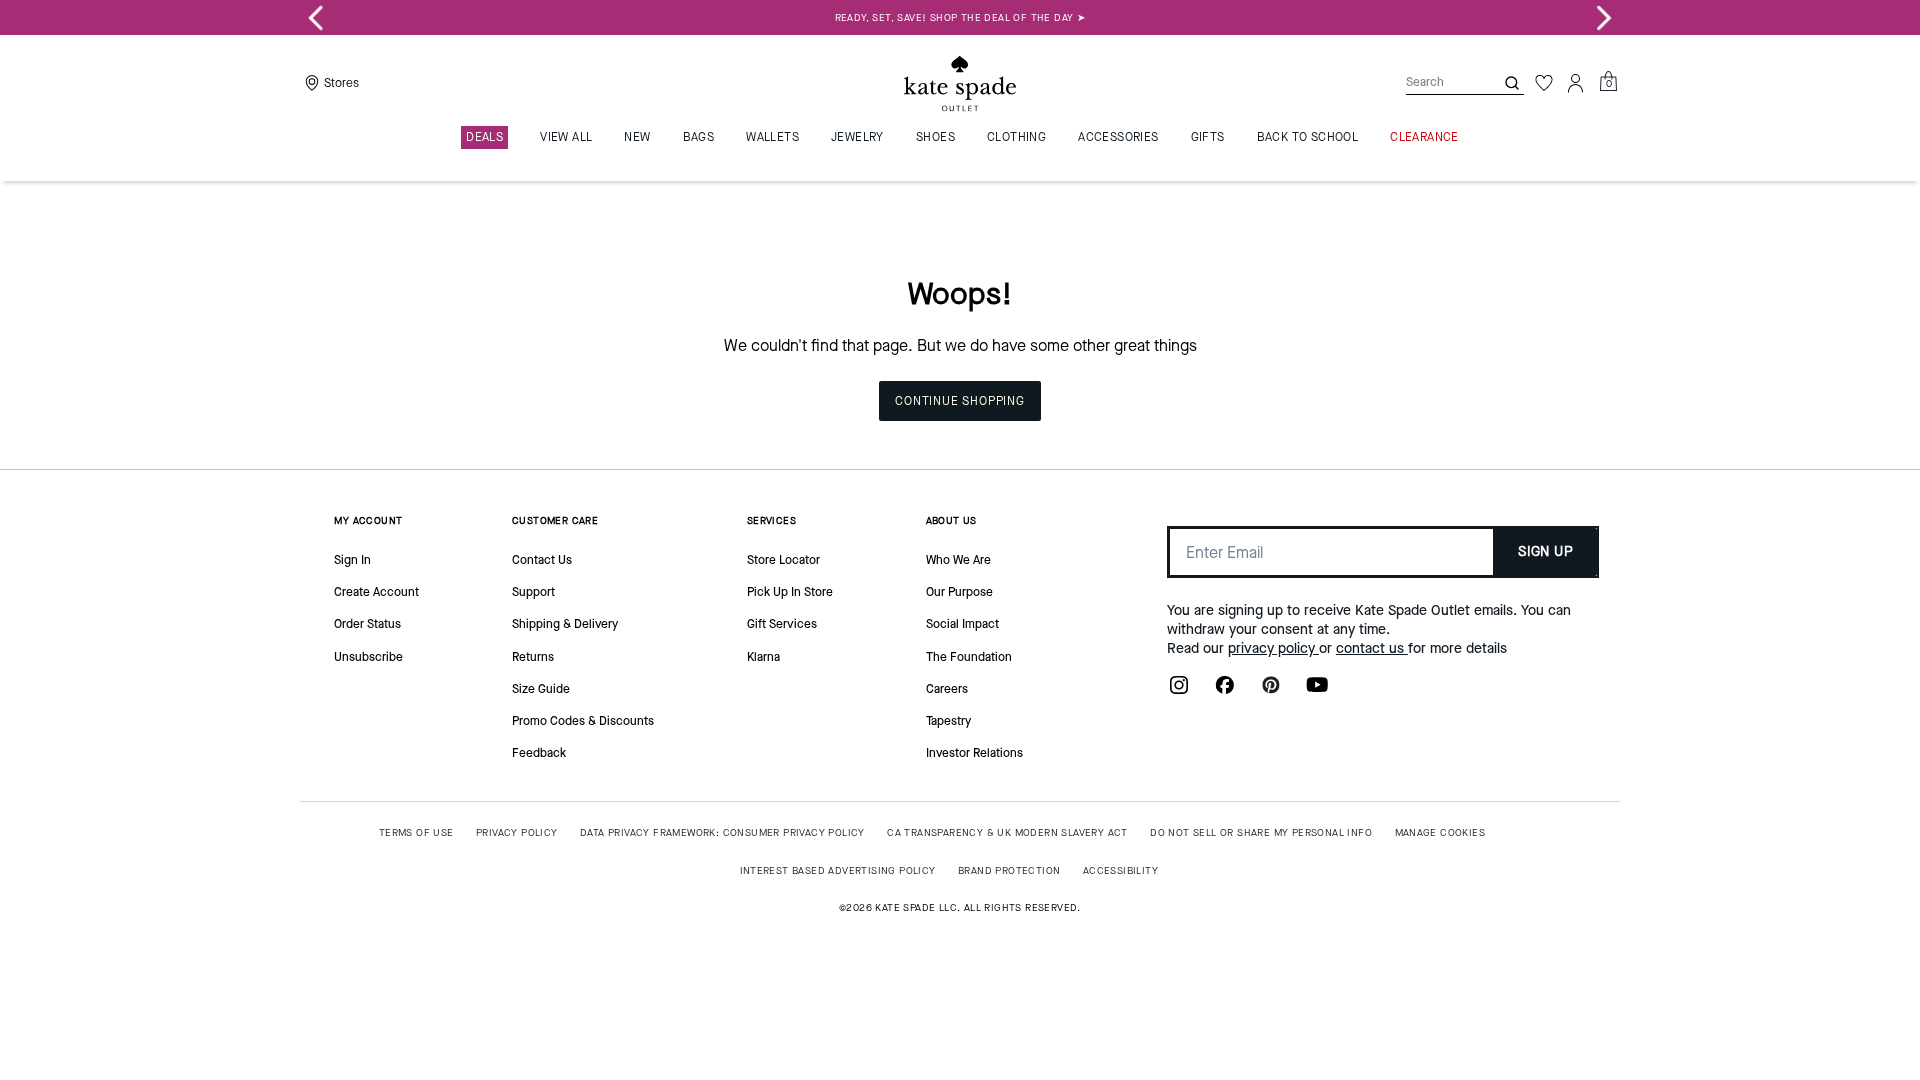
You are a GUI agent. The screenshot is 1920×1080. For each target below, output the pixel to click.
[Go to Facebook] (1225, 691)
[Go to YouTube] (1317, 691)
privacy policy (1273, 648)
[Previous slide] (316, 18)
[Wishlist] (1544, 83)
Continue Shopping (960, 401)
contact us (1372, 648)
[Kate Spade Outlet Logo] (960, 83)
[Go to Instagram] (1179, 691)
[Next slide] (1604, 18)
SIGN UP (1545, 551)
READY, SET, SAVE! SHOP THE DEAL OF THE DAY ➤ (960, 17)
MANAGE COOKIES (1440, 832)
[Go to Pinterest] (1271, 691)
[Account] (1576, 83)
